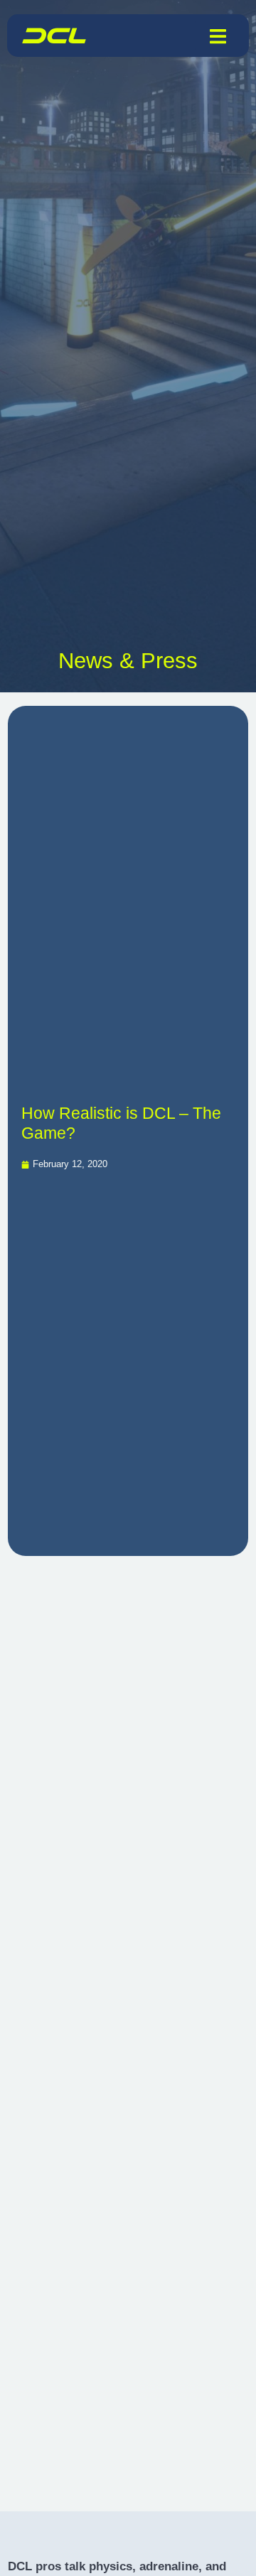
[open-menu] (218, 36)
